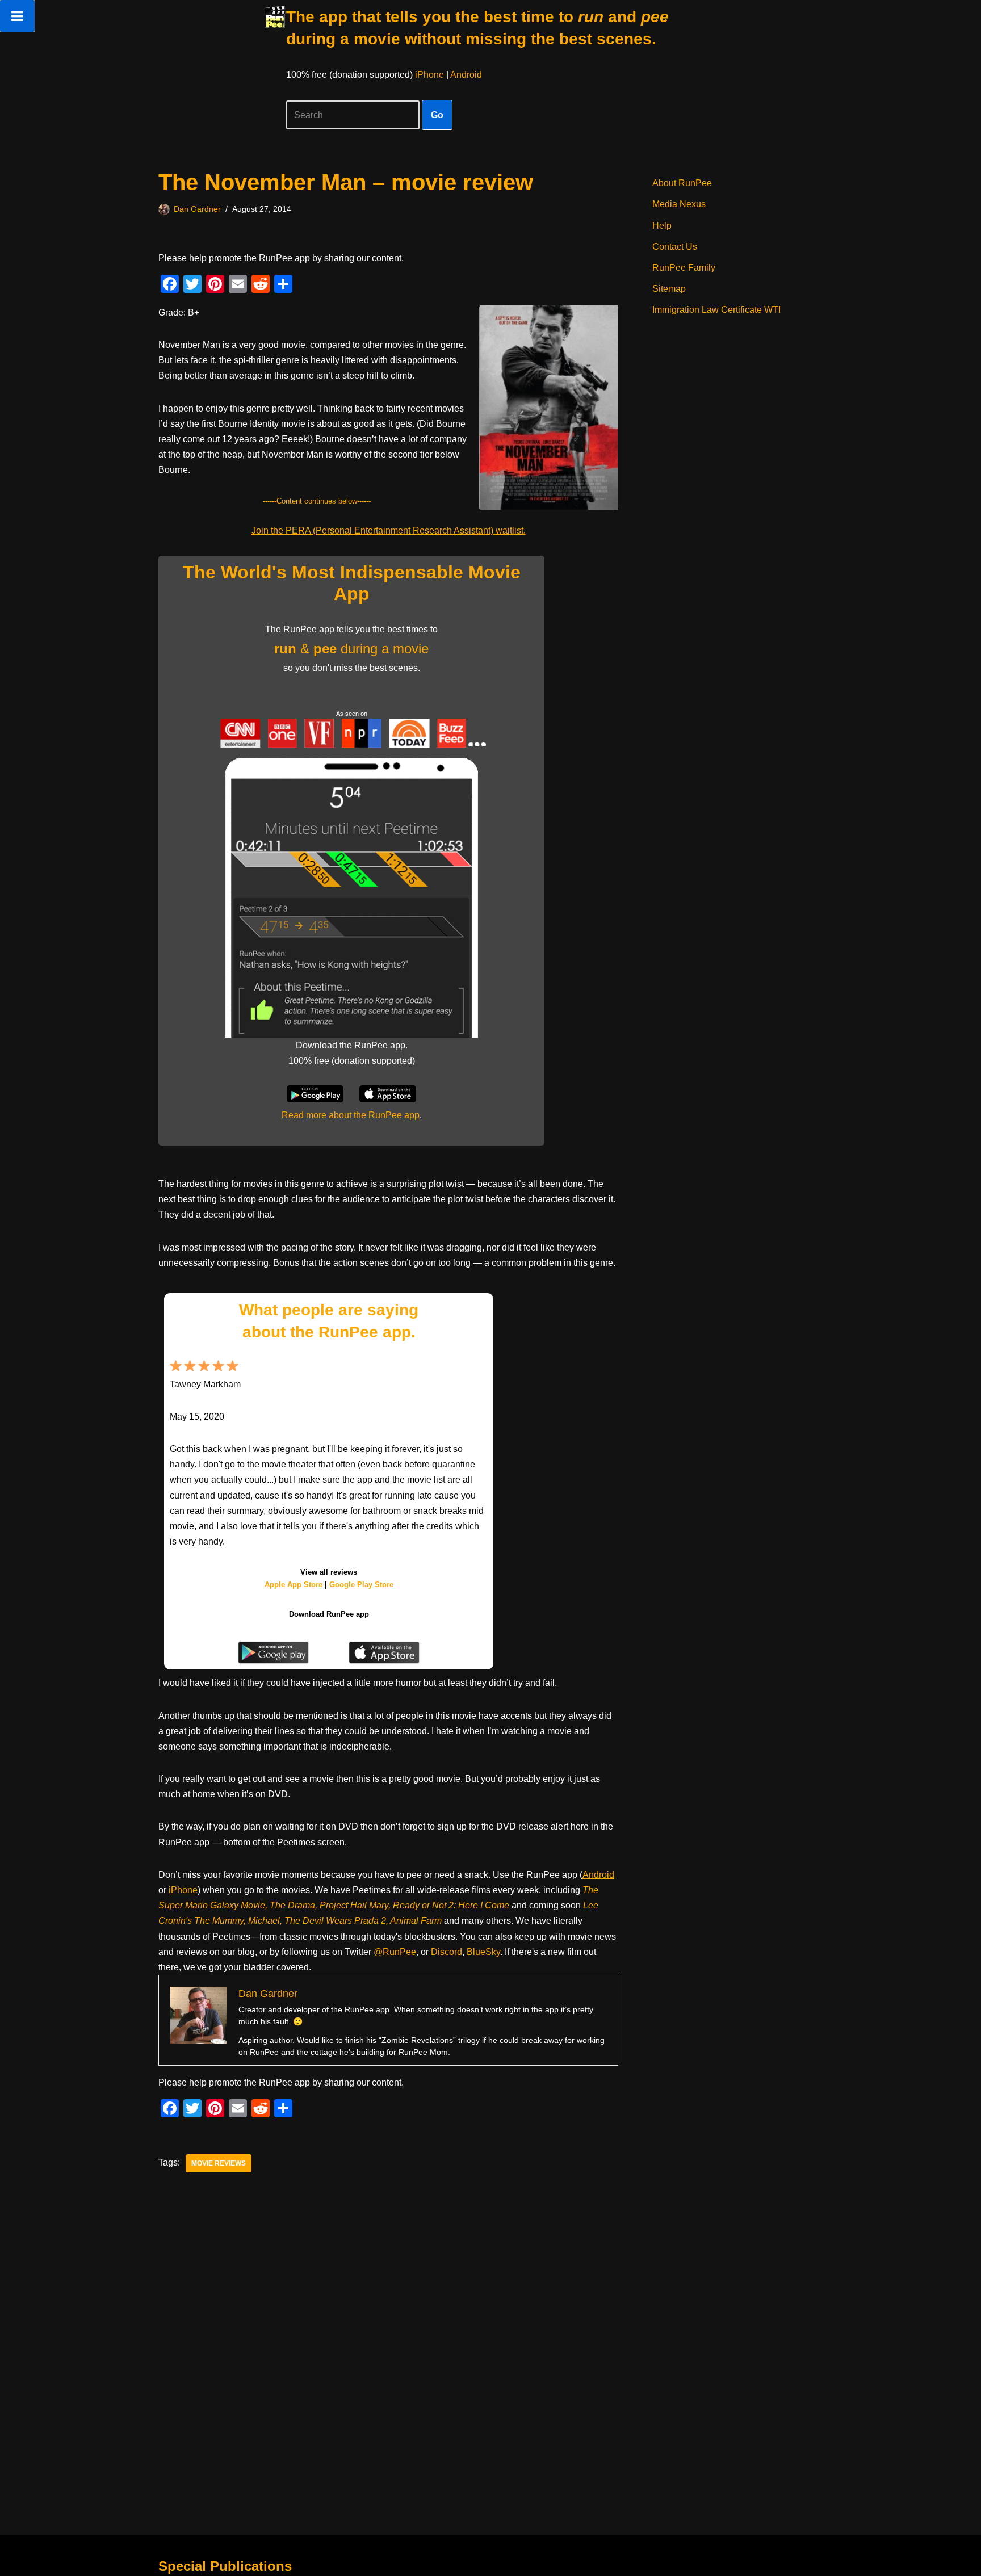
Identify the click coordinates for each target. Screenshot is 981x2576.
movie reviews (219, 2163)
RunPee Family (684, 268)
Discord (447, 1952)
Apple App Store (294, 1585)
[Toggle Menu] (17, 16)
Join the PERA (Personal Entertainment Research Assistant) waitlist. (389, 530)
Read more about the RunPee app (351, 1115)
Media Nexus (679, 204)
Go (437, 115)
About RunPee (682, 183)
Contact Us (675, 247)
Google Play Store (361, 1585)
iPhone (429, 75)
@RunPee (395, 1952)
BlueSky (483, 1952)
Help (662, 226)
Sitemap (669, 289)
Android (466, 75)
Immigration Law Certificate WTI (716, 310)
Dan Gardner (197, 209)
